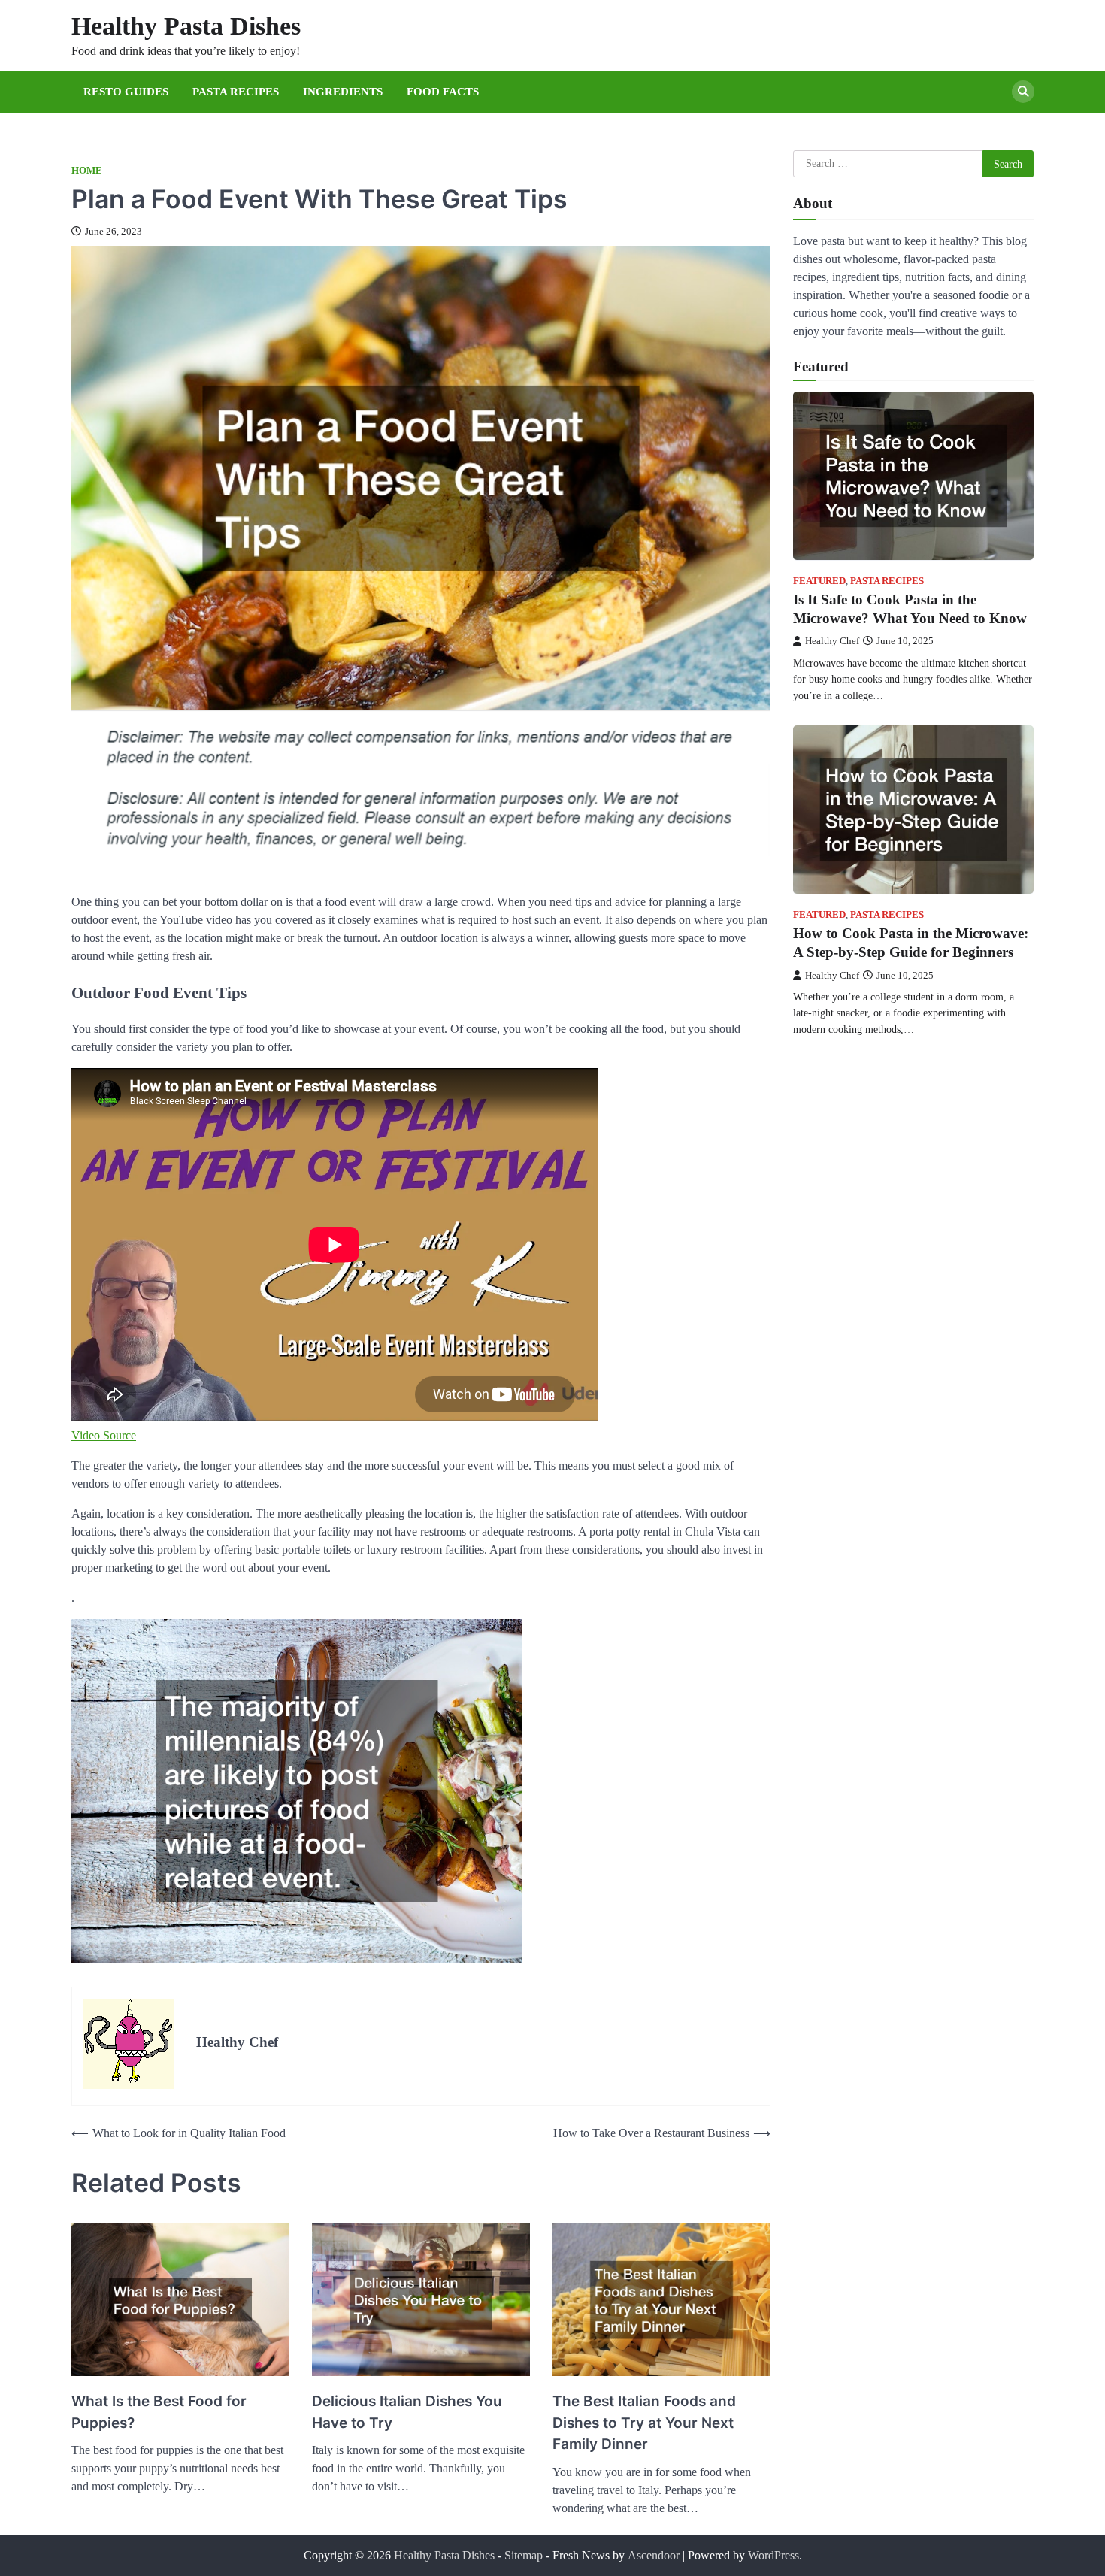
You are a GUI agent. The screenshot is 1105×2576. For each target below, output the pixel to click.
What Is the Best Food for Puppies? (159, 2412)
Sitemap (524, 2555)
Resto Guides (126, 92)
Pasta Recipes (236, 92)
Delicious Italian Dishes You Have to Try (407, 2412)
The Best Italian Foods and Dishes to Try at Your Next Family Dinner (644, 2423)
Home (87, 171)
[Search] (1023, 92)
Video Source (104, 1435)
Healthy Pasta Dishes (186, 26)
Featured (819, 580)
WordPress (773, 2555)
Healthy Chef (832, 640)
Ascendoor (654, 2555)
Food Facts (443, 92)
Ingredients (343, 92)
